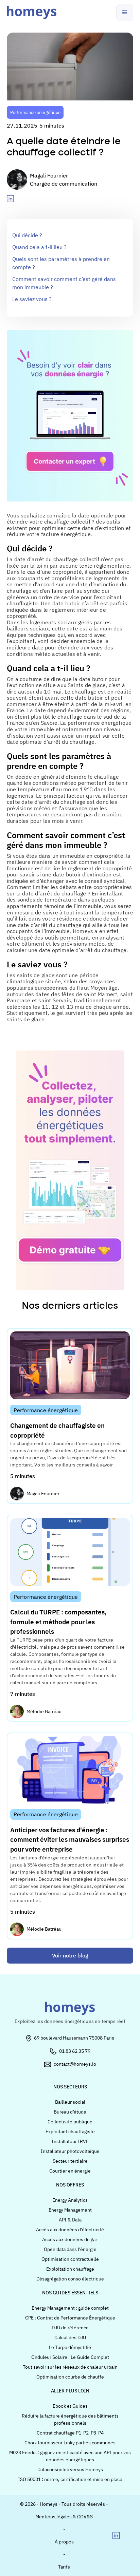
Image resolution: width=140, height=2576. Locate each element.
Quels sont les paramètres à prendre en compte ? (61, 263)
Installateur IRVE (70, 2141)
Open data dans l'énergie (70, 2249)
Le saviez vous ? (32, 299)
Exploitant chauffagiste (70, 2132)
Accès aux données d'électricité (70, 2230)
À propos (64, 2542)
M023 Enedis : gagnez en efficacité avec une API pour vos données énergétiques (70, 2456)
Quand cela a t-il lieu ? (39, 247)
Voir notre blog (70, 1955)
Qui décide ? (27, 235)
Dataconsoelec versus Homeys (70, 2469)
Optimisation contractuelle (70, 2259)
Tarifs (64, 2567)
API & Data (70, 2220)
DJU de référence (70, 2328)
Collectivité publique (70, 2122)
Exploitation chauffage (70, 2269)
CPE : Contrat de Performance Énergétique (70, 2318)
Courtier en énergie (70, 2171)
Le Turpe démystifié (70, 2347)
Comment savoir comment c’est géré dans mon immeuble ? (64, 283)
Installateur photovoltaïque (70, 2151)
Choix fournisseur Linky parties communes (70, 2443)
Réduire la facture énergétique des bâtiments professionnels (70, 2419)
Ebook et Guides (70, 2406)
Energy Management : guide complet (70, 2308)
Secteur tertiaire (70, 2161)
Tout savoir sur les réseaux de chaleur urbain (70, 2367)
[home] (32, 13)
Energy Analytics (70, 2200)
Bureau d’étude (70, 2112)
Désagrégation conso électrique (70, 2279)
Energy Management (70, 2210)
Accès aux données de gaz (70, 2239)
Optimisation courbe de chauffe (70, 2377)
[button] (125, 13)
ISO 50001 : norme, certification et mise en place (70, 2479)
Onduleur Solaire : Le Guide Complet (70, 2357)
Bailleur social (70, 2102)
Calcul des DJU (70, 2337)
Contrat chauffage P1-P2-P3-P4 (70, 2433)
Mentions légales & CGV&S (64, 2517)
